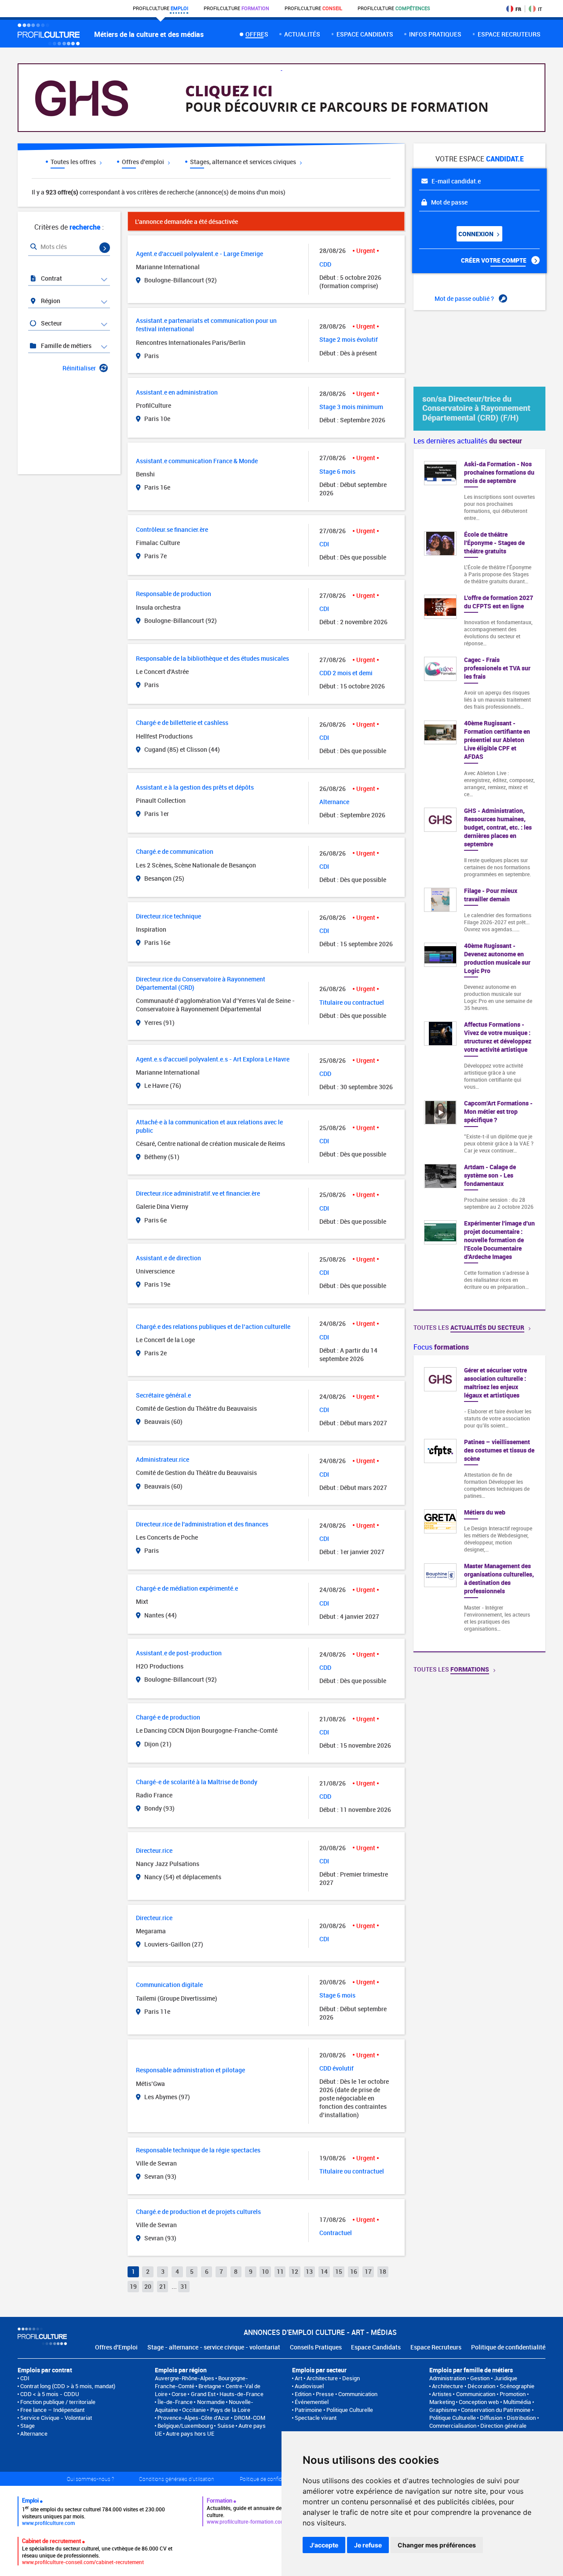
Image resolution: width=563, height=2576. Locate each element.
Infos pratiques (435, 34)
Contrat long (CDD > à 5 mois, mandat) (68, 2386)
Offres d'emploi (144, 162)
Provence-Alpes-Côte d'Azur (194, 2418)
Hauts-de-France (241, 2394)
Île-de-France (175, 2402)
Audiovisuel (309, 2386)
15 (339, 2271)
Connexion (477, 234)
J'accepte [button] (324, 2545)
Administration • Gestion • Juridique (473, 2378)
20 (148, 2286)
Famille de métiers (66, 346)
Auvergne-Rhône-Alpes (185, 2378)
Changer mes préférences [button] (437, 2545)
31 (184, 2286)
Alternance (34, 2433)
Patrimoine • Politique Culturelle (334, 2410)
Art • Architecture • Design (327, 2378)
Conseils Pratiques (316, 2347)
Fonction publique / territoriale (58, 2402)
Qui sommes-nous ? (90, 2479)
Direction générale (503, 2426)
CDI (25, 2378)
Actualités (302, 34)
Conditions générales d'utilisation (177, 2479)
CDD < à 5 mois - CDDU (50, 2394)
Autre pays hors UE (190, 2433)
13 (309, 2271)
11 (280, 2271)
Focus (441, 1347)
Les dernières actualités (468, 441)
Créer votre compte (494, 260)
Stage (27, 2426)
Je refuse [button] (368, 2545)
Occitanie (194, 2410)
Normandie (211, 2402)
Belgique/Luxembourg (185, 2426)
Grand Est (203, 2394)
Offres (257, 34)
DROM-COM (250, 2418)
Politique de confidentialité (508, 2347)
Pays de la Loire (230, 2410)
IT (540, 9)
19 (133, 2286)
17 (368, 2271)
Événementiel (312, 2402)
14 (324, 2271)
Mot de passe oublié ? (465, 298)
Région (50, 301)
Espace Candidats (376, 2347)
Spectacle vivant (316, 2418)
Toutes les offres (74, 162)
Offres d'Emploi (116, 2347)
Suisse (226, 2426)
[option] (479, 1503)
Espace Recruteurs (436, 2347)
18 (383, 2271)
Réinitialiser (79, 368)
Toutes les (469, 1327)
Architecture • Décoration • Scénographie (483, 2386)
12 (295, 2271)
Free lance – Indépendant (52, 2410)
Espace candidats (365, 34)
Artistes (442, 2394)
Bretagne (210, 2386)
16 (354, 2271)
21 (163, 2286)
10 (265, 2271)
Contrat (51, 278)
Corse (179, 2394)
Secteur (51, 323)
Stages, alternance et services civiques (244, 162)
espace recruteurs (509, 34)
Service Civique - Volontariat (56, 2418)
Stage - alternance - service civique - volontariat (214, 2347)
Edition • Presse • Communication (336, 2394)
